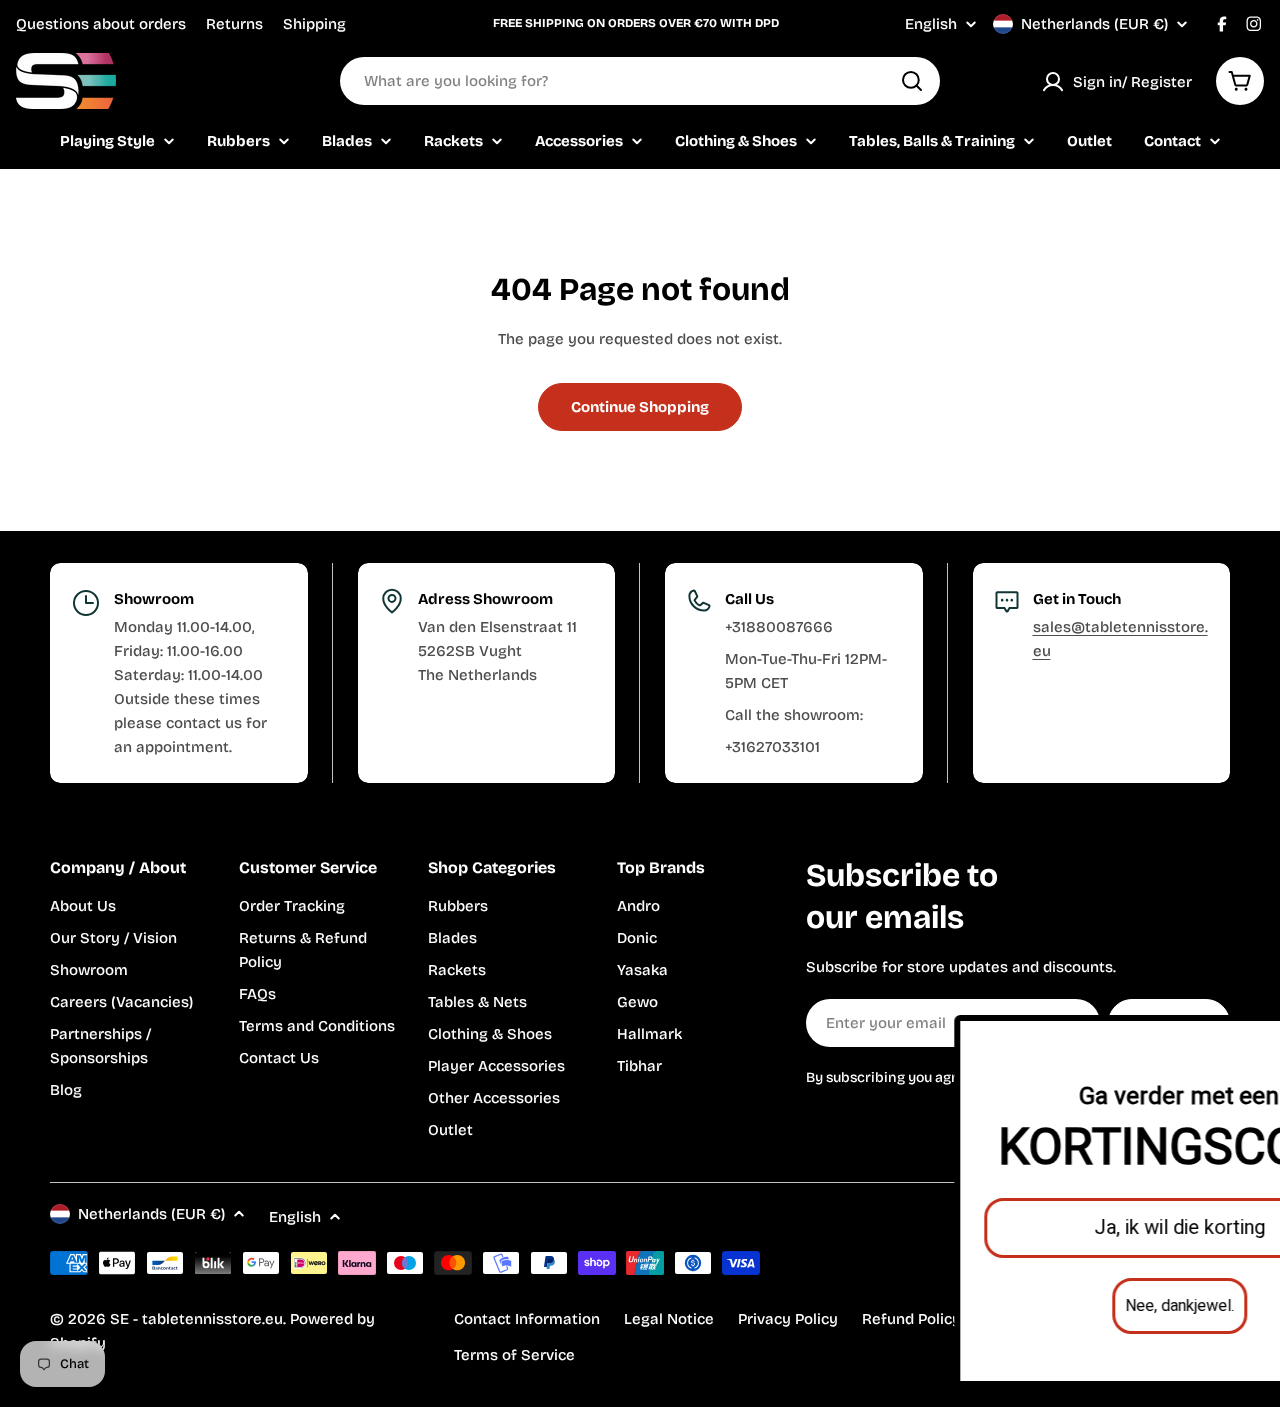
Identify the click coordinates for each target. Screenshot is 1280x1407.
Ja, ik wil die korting (1049, 1227)
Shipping (314, 24)
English (931, 24)
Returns (234, 24)
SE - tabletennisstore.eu (196, 1319)
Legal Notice (669, 1319)
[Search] (912, 81)
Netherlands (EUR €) (1094, 24)
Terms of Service (514, 1355)
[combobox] (640, 81)
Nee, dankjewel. (1049, 1306)
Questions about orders (101, 24)
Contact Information (527, 1319)
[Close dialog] (1248, 1040)
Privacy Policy (788, 1319)
